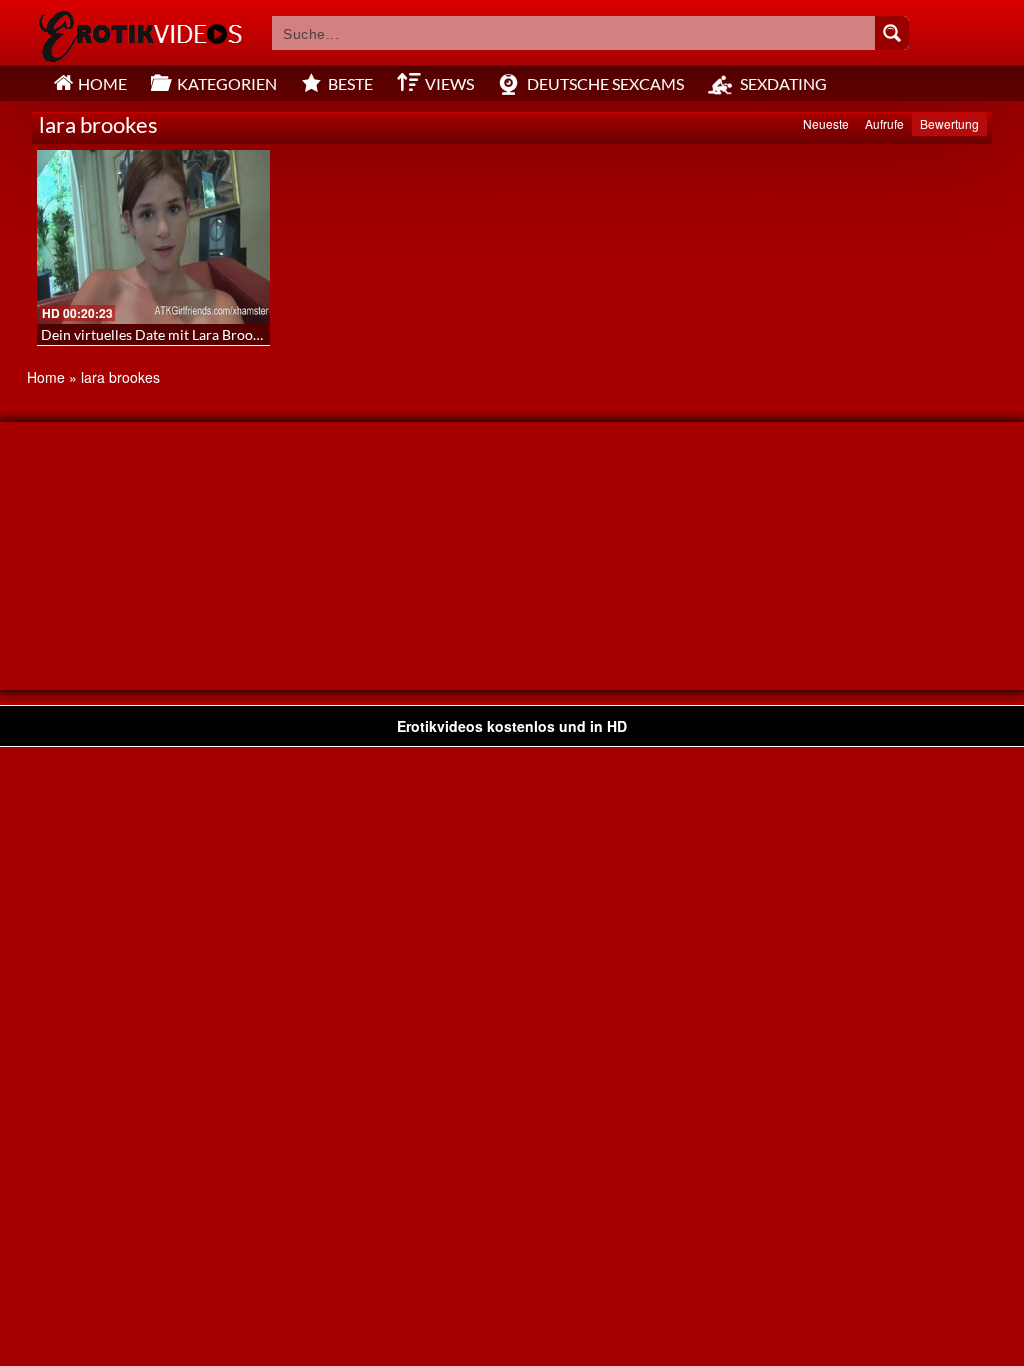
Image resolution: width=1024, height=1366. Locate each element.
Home (46, 377)
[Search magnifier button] (892, 33)
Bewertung (949, 123)
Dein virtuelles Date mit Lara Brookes (157, 334)
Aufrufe (884, 123)
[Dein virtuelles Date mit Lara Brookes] (153, 237)
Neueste (826, 123)
